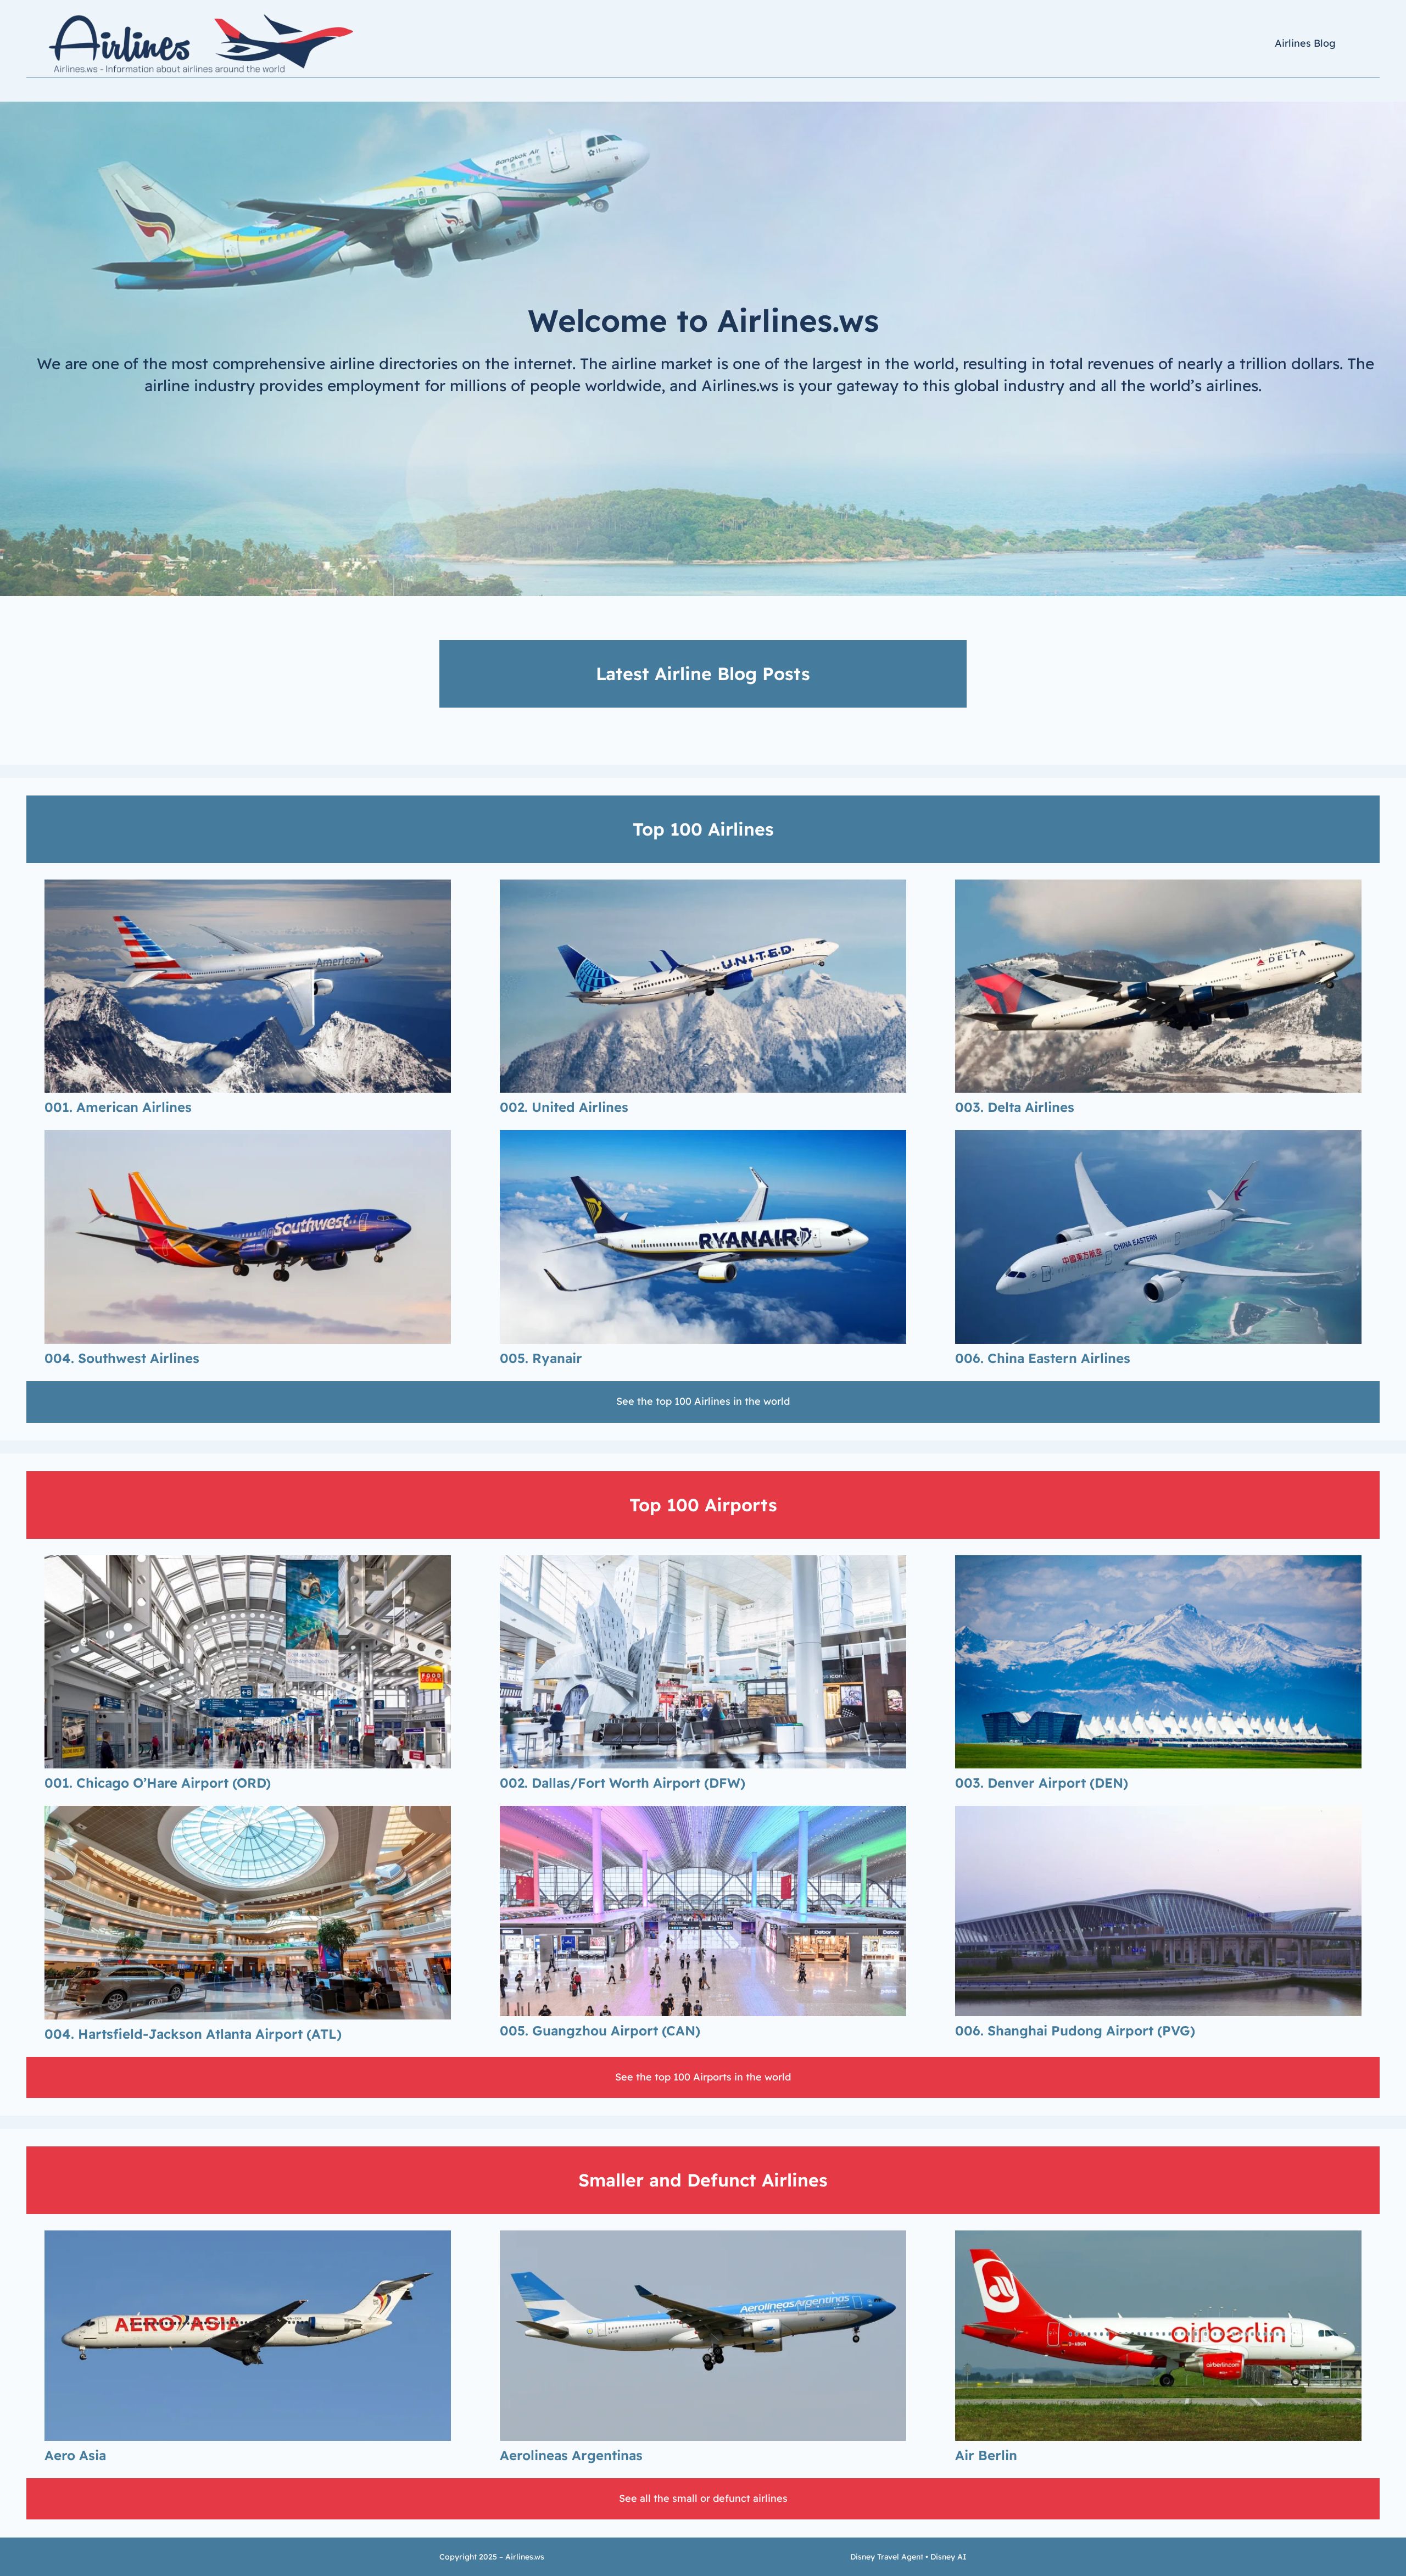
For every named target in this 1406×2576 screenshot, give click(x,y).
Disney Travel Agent (887, 2557)
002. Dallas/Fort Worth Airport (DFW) (623, 1783)
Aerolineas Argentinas (571, 2455)
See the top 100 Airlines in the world (703, 1401)
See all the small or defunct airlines (703, 2498)
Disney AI (949, 2557)
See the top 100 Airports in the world (703, 2077)
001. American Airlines (118, 1107)
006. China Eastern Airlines (1043, 1358)
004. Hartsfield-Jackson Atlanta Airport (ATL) (193, 2034)
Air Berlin (986, 2455)
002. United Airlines (564, 1107)
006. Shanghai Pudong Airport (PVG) (1075, 2030)
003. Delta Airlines (1015, 1107)
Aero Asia (75, 2455)
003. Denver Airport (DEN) (1042, 1783)
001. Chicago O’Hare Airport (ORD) (158, 1783)
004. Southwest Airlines (122, 1358)
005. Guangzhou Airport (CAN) (600, 2030)
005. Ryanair (541, 1358)
